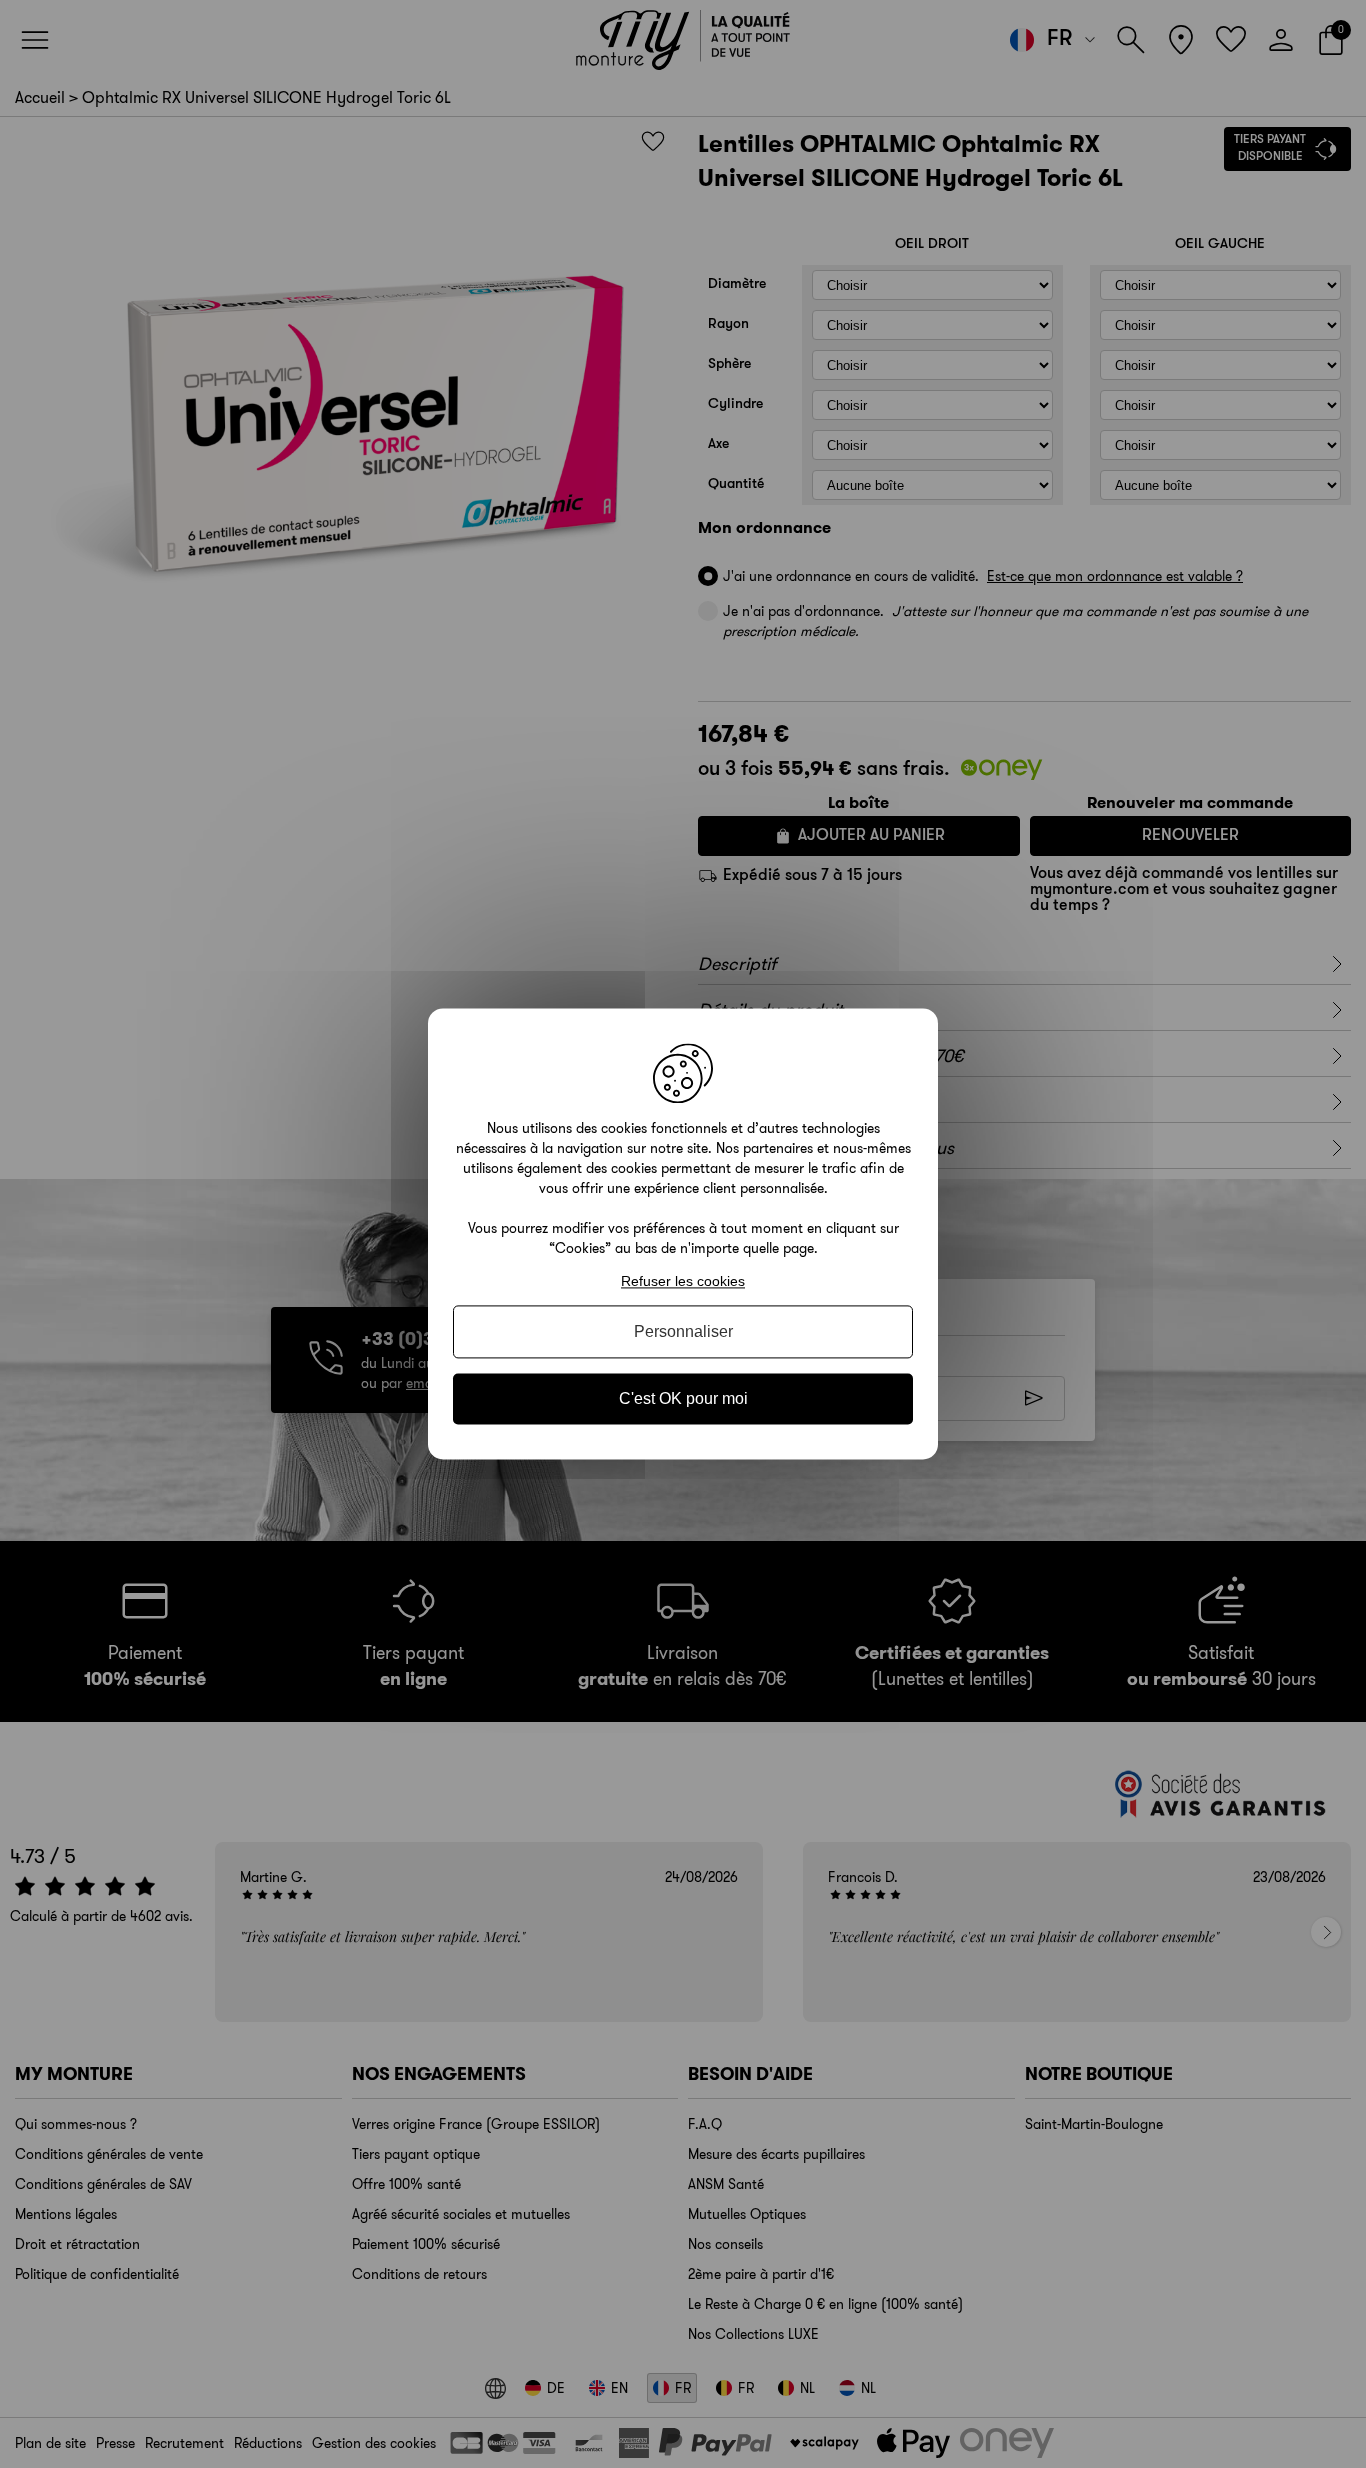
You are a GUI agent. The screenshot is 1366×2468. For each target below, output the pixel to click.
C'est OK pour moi (683, 1398)
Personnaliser (683, 1331)
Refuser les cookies (683, 1281)
